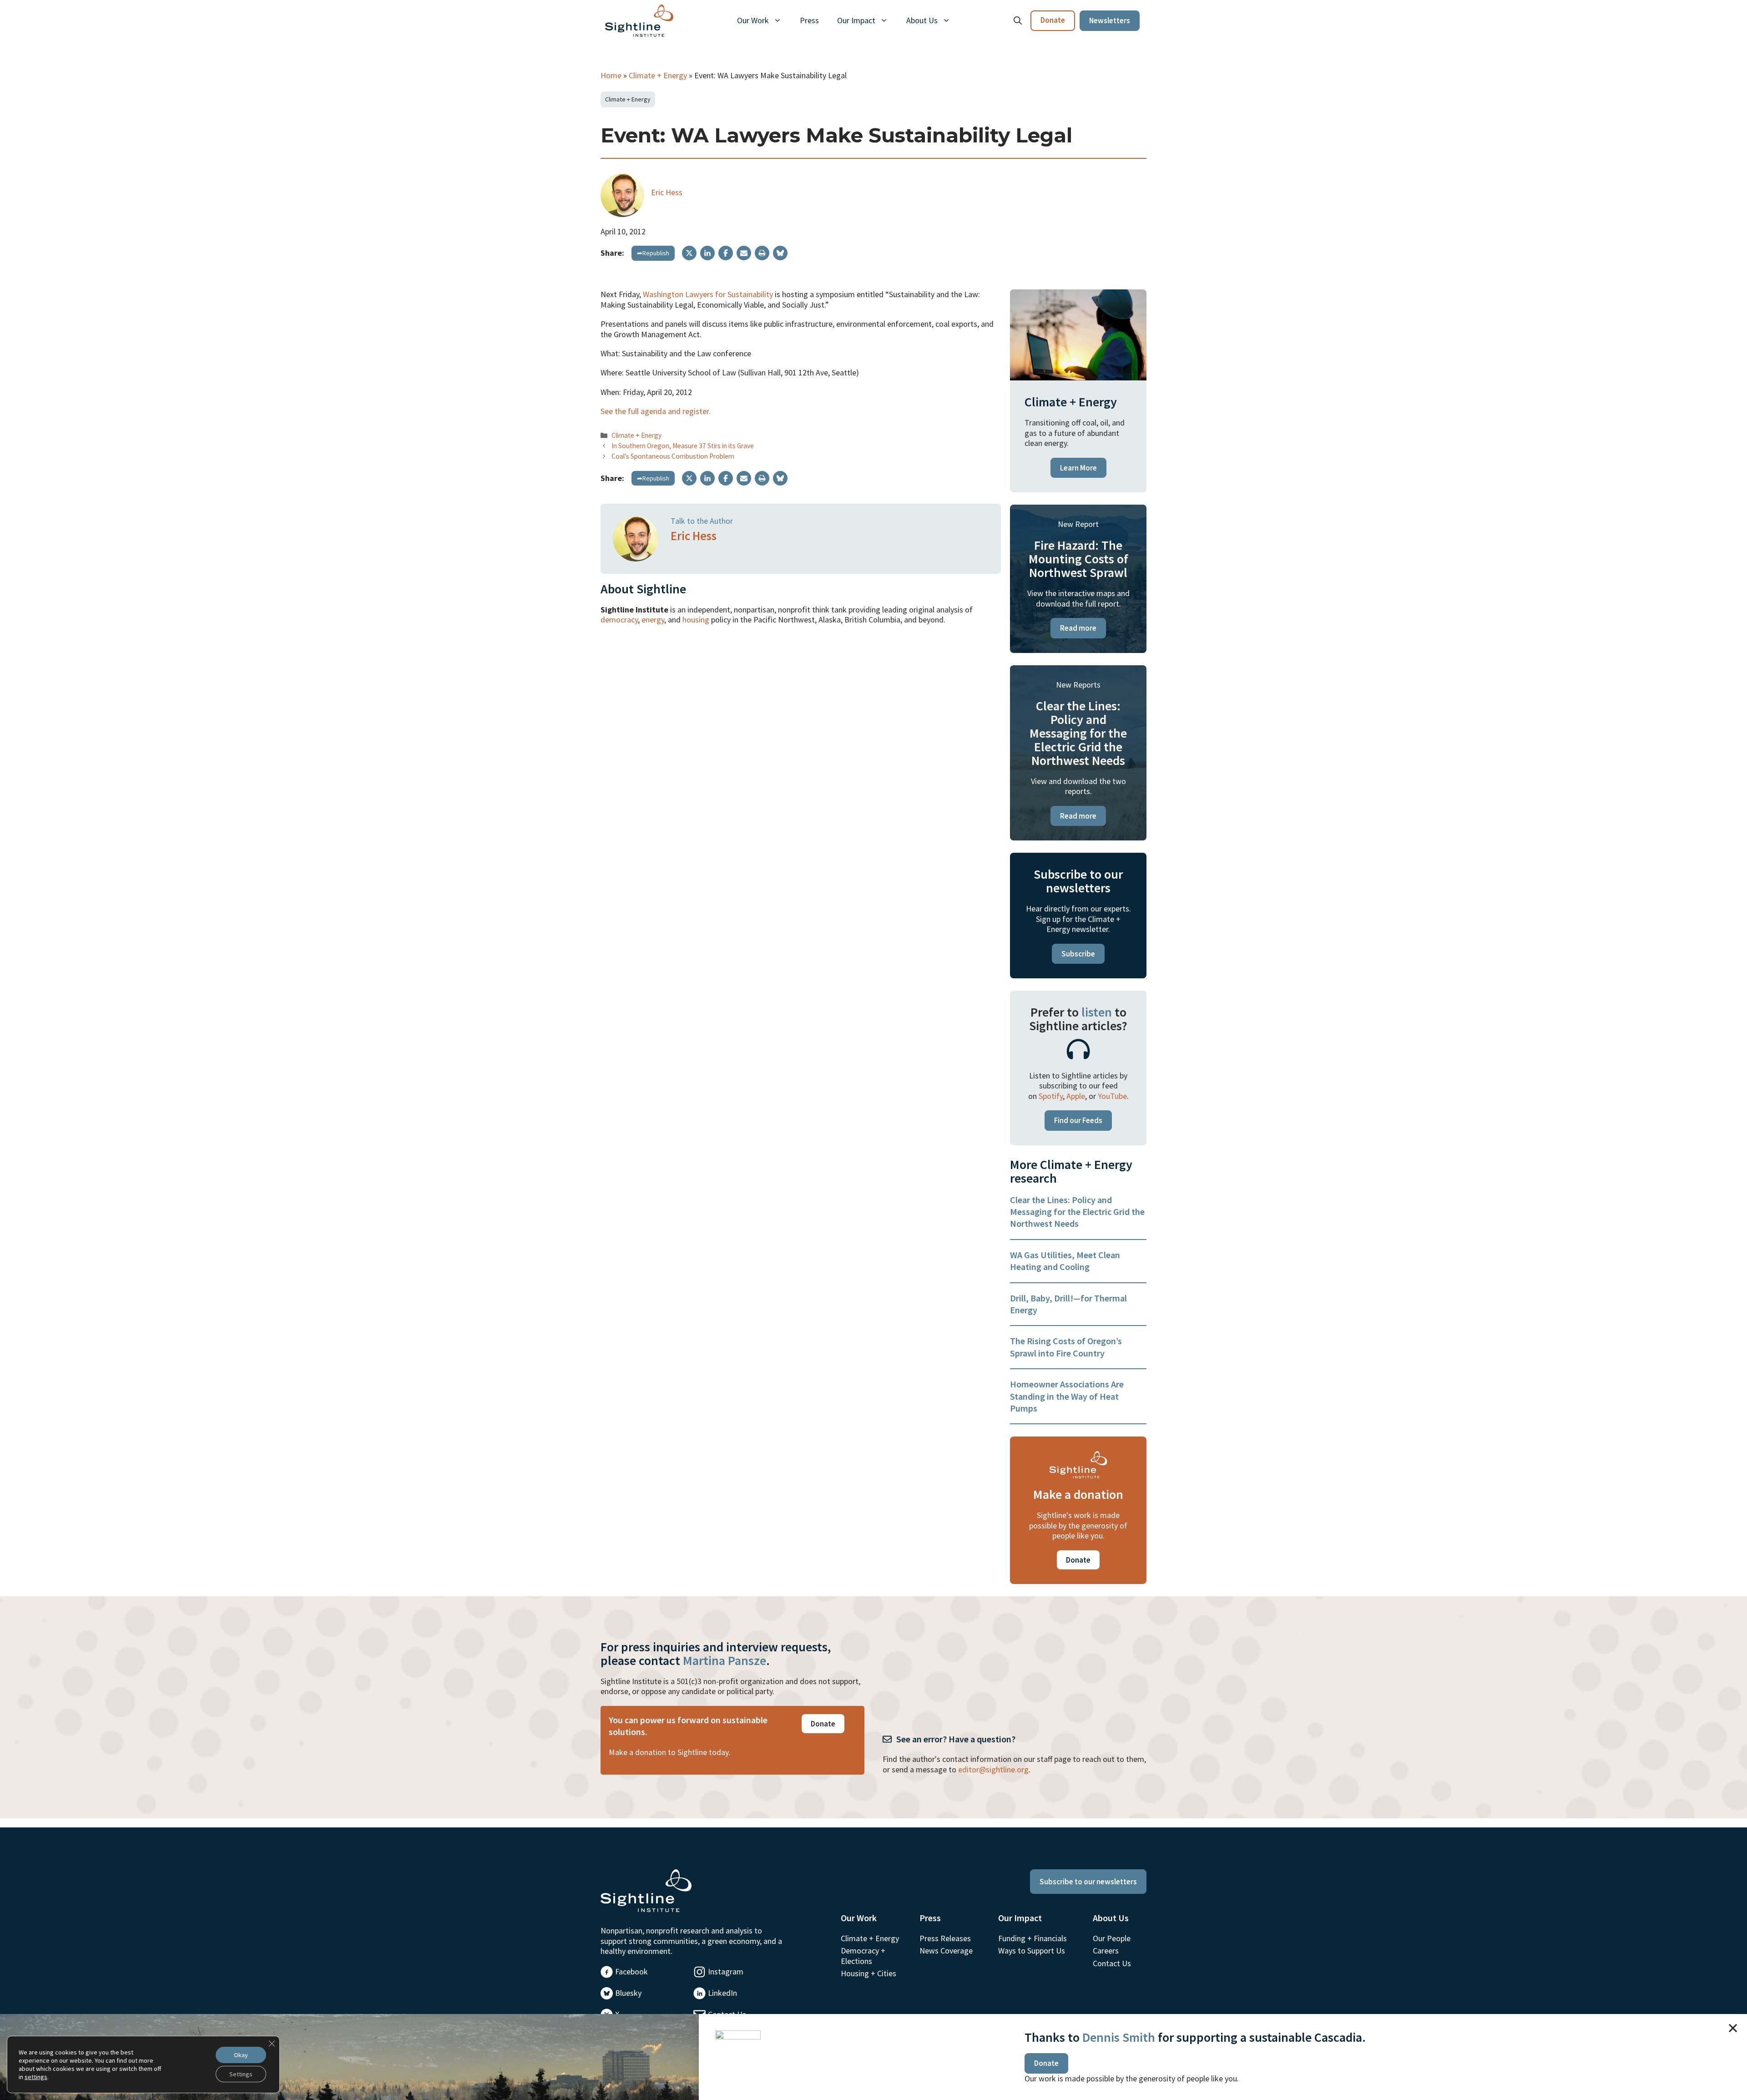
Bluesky (628, 1993)
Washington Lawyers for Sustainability (708, 294)
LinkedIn (722, 1993)
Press (809, 20)
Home (611, 75)
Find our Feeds (1078, 1120)
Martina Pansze (725, 1660)
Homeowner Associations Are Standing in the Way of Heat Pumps (1067, 1396)
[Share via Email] (744, 253)
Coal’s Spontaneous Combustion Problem (673, 456)
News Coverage (946, 1951)
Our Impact (856, 20)
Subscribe (1078, 954)
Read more (1078, 628)
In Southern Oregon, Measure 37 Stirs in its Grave (683, 446)
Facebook (631, 1971)
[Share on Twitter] (689, 253)
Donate (1053, 20)
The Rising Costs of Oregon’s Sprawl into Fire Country (1066, 1347)
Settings (241, 2074)
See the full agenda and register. (656, 411)
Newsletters (1110, 20)
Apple (1076, 1096)
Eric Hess (667, 192)
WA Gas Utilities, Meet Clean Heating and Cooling (1065, 1261)
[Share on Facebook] (726, 253)
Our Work (753, 20)
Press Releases (945, 1938)
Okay (241, 2055)
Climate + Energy (658, 75)
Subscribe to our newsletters (1088, 1882)
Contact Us (1112, 1963)
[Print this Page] (762, 253)
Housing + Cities (868, 1973)
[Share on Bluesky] (780, 253)
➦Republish (653, 253)
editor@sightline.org (993, 1769)
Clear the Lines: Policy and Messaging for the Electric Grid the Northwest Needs (1077, 1212)
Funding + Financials (1033, 1938)
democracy (619, 620)
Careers (1106, 1951)
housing (696, 620)
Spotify (1051, 1096)
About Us (922, 20)
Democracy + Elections (863, 1956)
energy (653, 620)
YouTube (1112, 1096)
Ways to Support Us (1032, 1951)
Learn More (1078, 468)
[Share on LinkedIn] (707, 253)
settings (36, 2077)
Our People (1112, 1938)
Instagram (726, 1971)
